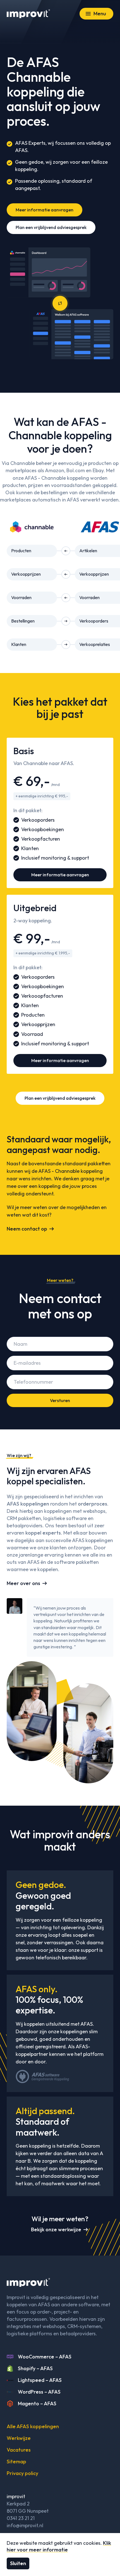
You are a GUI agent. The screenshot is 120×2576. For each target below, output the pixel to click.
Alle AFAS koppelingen (33, 2426)
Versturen (60, 1400)
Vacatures (19, 2450)
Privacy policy (22, 2473)
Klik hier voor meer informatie (59, 2546)
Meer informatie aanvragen (45, 210)
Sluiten (18, 2563)
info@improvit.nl (25, 2525)
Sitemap (16, 2462)
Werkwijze (19, 2438)
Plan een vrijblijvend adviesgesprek (51, 227)
